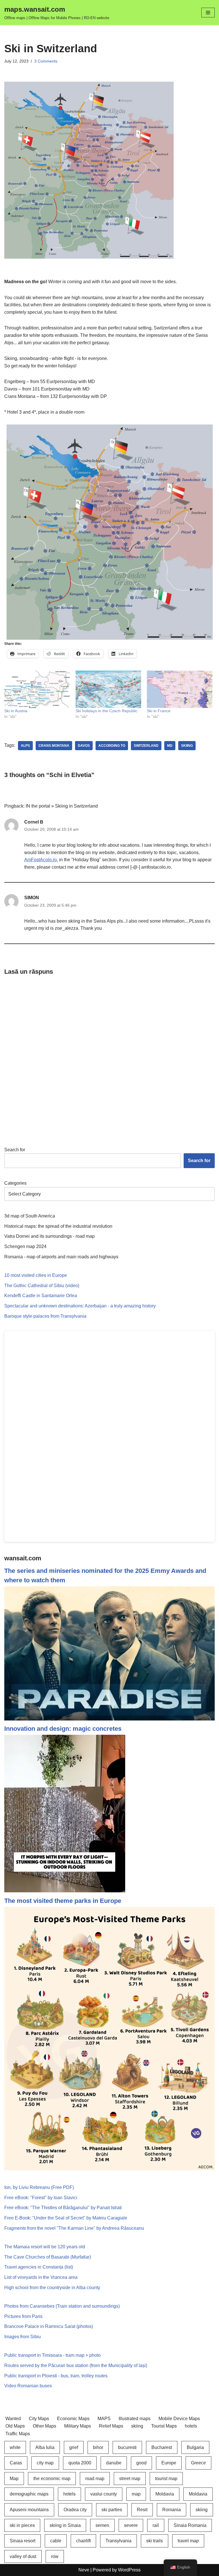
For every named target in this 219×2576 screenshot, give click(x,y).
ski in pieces (22, 2525)
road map (95, 2479)
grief (74, 2447)
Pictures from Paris (23, 2316)
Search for (15, 1150)
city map (45, 2463)
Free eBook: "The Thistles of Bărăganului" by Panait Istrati (63, 2208)
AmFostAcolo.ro (40, 860)
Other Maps (44, 2426)
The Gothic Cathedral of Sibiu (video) (42, 1286)
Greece (198, 2463)
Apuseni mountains (29, 2510)
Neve (84, 2570)
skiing (187, 746)
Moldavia (165, 2494)
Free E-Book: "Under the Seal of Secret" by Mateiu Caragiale (66, 2218)
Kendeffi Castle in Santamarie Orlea (41, 1296)
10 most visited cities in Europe (36, 1275)
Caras (16, 2463)
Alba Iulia (45, 2447)
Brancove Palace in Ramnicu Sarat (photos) (49, 2326)
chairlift (83, 2541)
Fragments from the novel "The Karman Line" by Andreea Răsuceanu (74, 2228)
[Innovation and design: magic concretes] (65, 1891)
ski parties (112, 2510)
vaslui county (104, 2494)
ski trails (155, 2541)
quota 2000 (80, 2463)
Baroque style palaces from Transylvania (45, 1316)
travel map (188, 2541)
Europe (169, 2463)
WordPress (129, 2570)
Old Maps (15, 2426)
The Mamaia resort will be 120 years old (45, 2247)
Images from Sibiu (23, 2337)
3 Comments (46, 61)
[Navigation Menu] (208, 13)
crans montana (54, 746)
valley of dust (23, 2556)
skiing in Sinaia (65, 2525)
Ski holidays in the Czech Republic (107, 711)
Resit (142, 2510)
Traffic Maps (18, 2434)
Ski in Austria (16, 711)
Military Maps (78, 2426)
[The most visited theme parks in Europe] (109, 2169)
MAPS (104, 2419)
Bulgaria (195, 2447)
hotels (191, 2426)
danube (114, 2463)
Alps (25, 746)
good (141, 2463)
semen (102, 2525)
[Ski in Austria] (37, 689)
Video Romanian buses (28, 2386)
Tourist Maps (164, 2426)
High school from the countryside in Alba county (52, 2288)
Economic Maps (73, 2419)
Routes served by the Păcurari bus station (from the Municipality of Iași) (76, 2365)
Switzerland (146, 746)
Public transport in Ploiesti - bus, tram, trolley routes (56, 2376)
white (15, 2447)
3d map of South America (30, 1216)
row (55, 2556)
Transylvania (118, 2541)
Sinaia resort (23, 2541)
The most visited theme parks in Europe (63, 1901)
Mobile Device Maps (179, 2419)
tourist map (166, 2479)
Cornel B (34, 822)
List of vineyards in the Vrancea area (41, 2277)
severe (131, 2525)
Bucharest (162, 2447)
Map (14, 2479)
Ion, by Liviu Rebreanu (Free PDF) (39, 2187)
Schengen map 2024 (25, 1246)
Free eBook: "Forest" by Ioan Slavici (41, 2198)
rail (156, 2525)
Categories (15, 1183)
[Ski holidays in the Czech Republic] (108, 689)
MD (170, 746)
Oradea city (75, 2510)
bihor (98, 2447)
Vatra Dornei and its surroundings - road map (49, 1236)
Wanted (13, 2419)
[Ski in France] (180, 689)
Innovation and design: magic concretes (63, 1729)
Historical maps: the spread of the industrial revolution (58, 1226)
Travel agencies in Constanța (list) (39, 2267)
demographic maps (29, 2494)
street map (130, 2479)
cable (56, 2541)
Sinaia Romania (190, 2525)
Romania (172, 2510)
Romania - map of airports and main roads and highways (61, 1257)
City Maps (39, 2419)
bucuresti (127, 2447)
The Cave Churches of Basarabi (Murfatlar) (48, 2257)
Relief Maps (111, 2426)
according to (112, 746)
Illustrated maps (135, 2419)
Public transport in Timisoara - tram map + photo (52, 2355)
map (136, 2494)
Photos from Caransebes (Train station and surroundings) (62, 2306)
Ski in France (159, 711)
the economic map (52, 2479)
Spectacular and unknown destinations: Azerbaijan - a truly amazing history (80, 1306)
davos (84, 746)
